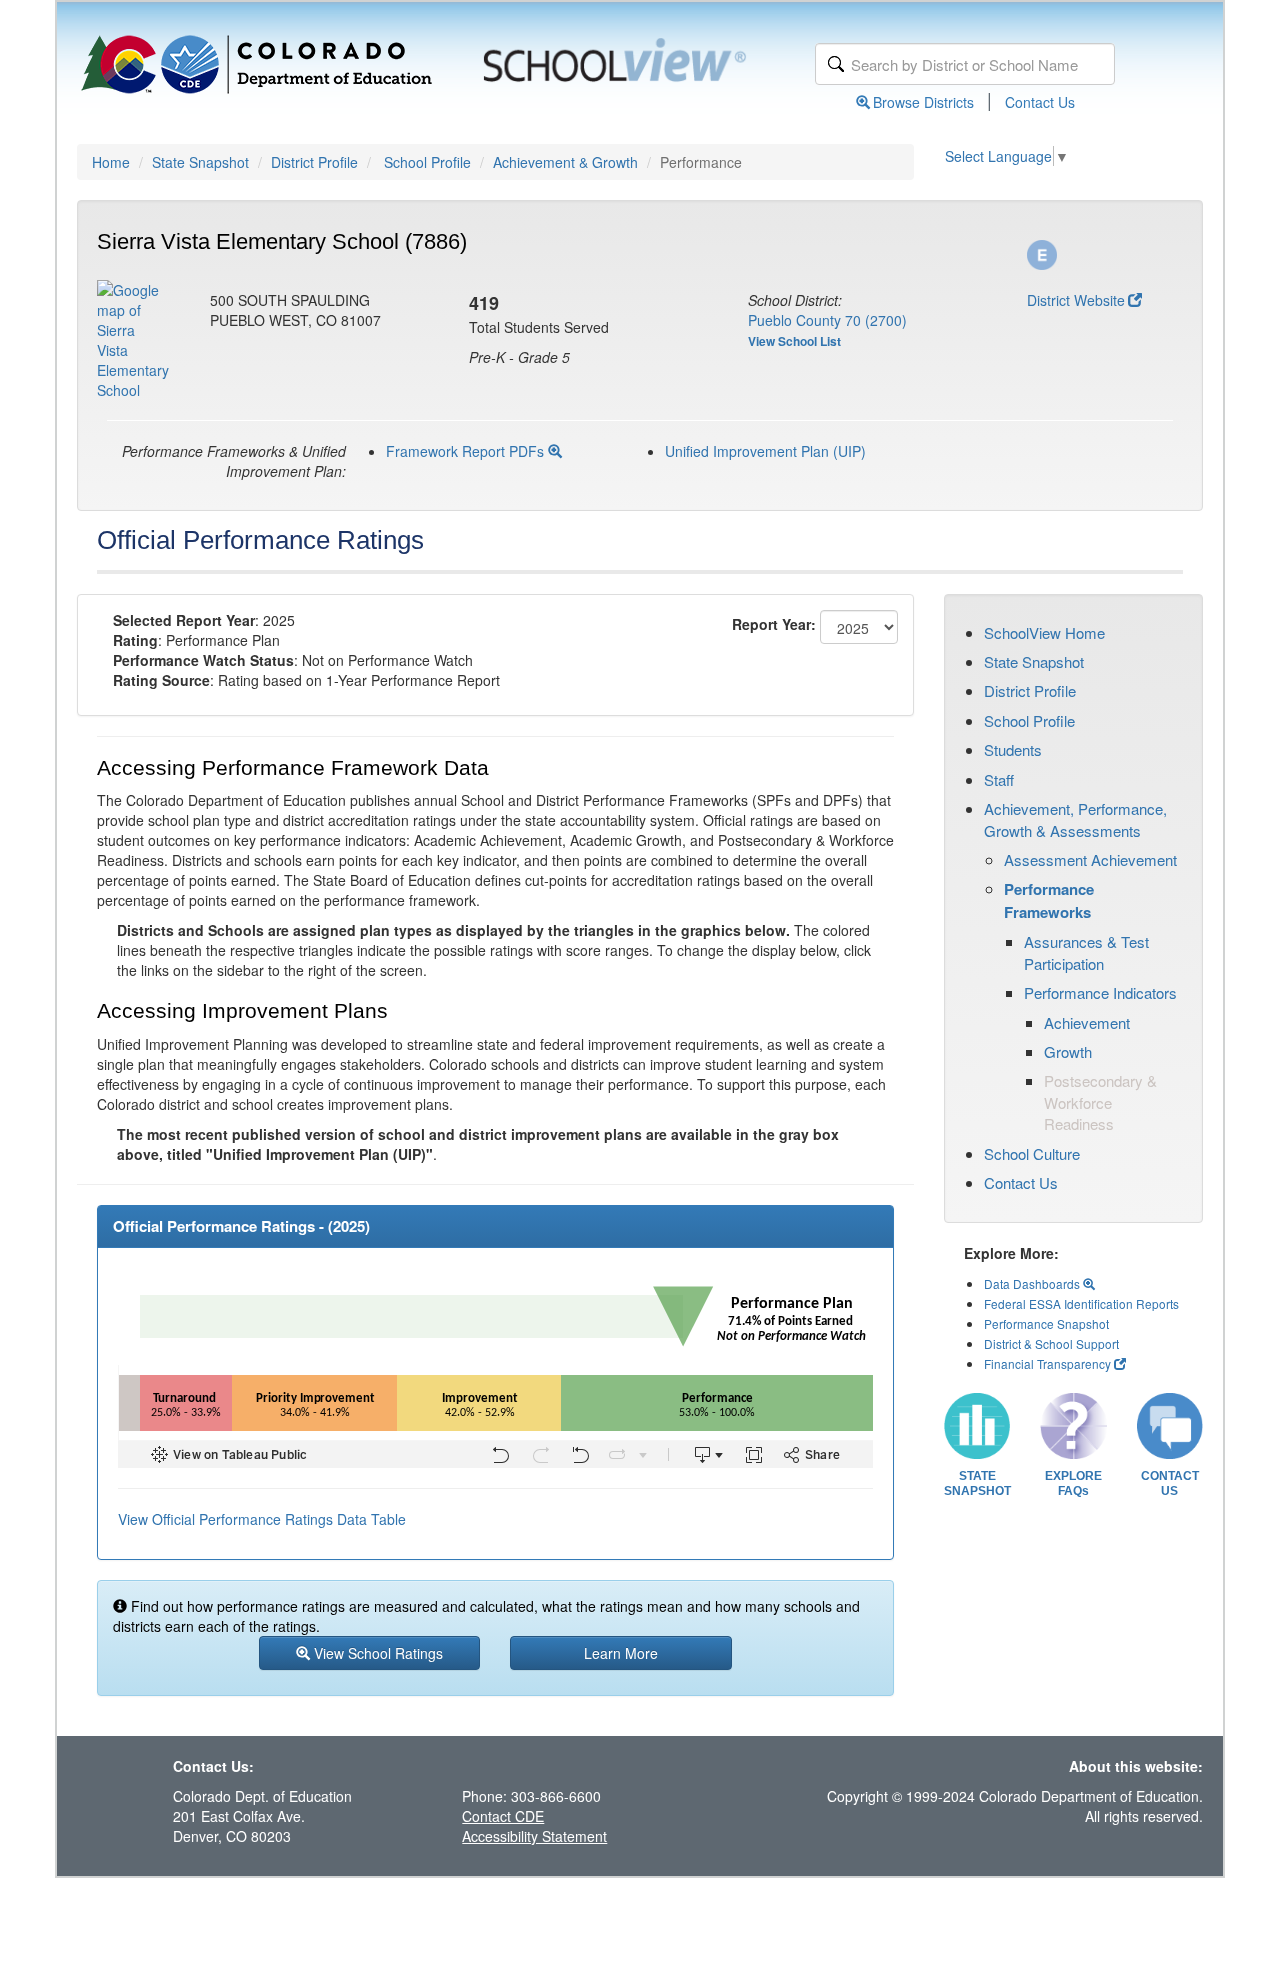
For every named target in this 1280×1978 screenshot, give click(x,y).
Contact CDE (503, 1816)
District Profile (314, 162)
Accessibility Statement (534, 1836)
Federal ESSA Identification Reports (1081, 1303)
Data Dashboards (1033, 1283)
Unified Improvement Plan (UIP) (765, 451)
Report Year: (774, 624)
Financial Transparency (1047, 1363)
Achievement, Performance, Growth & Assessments (1075, 819)
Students (1013, 749)
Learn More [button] (621, 1653)
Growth (1068, 1051)
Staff (999, 779)
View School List (794, 341)
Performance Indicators (1100, 992)
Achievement (1087, 1022)
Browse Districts (923, 102)
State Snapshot (200, 162)
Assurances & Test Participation (1086, 952)
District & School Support (1051, 1343)
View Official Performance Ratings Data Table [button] (262, 1519)
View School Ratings (376, 1653)
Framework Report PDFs (467, 451)
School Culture (1032, 1153)
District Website (1076, 300)
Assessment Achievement (1090, 859)
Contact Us (1040, 102)
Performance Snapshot (1046, 1323)
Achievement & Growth (565, 162)
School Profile (427, 162)
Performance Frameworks (1049, 900)
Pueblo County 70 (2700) (827, 320)
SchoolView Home (1044, 632)
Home (111, 162)
